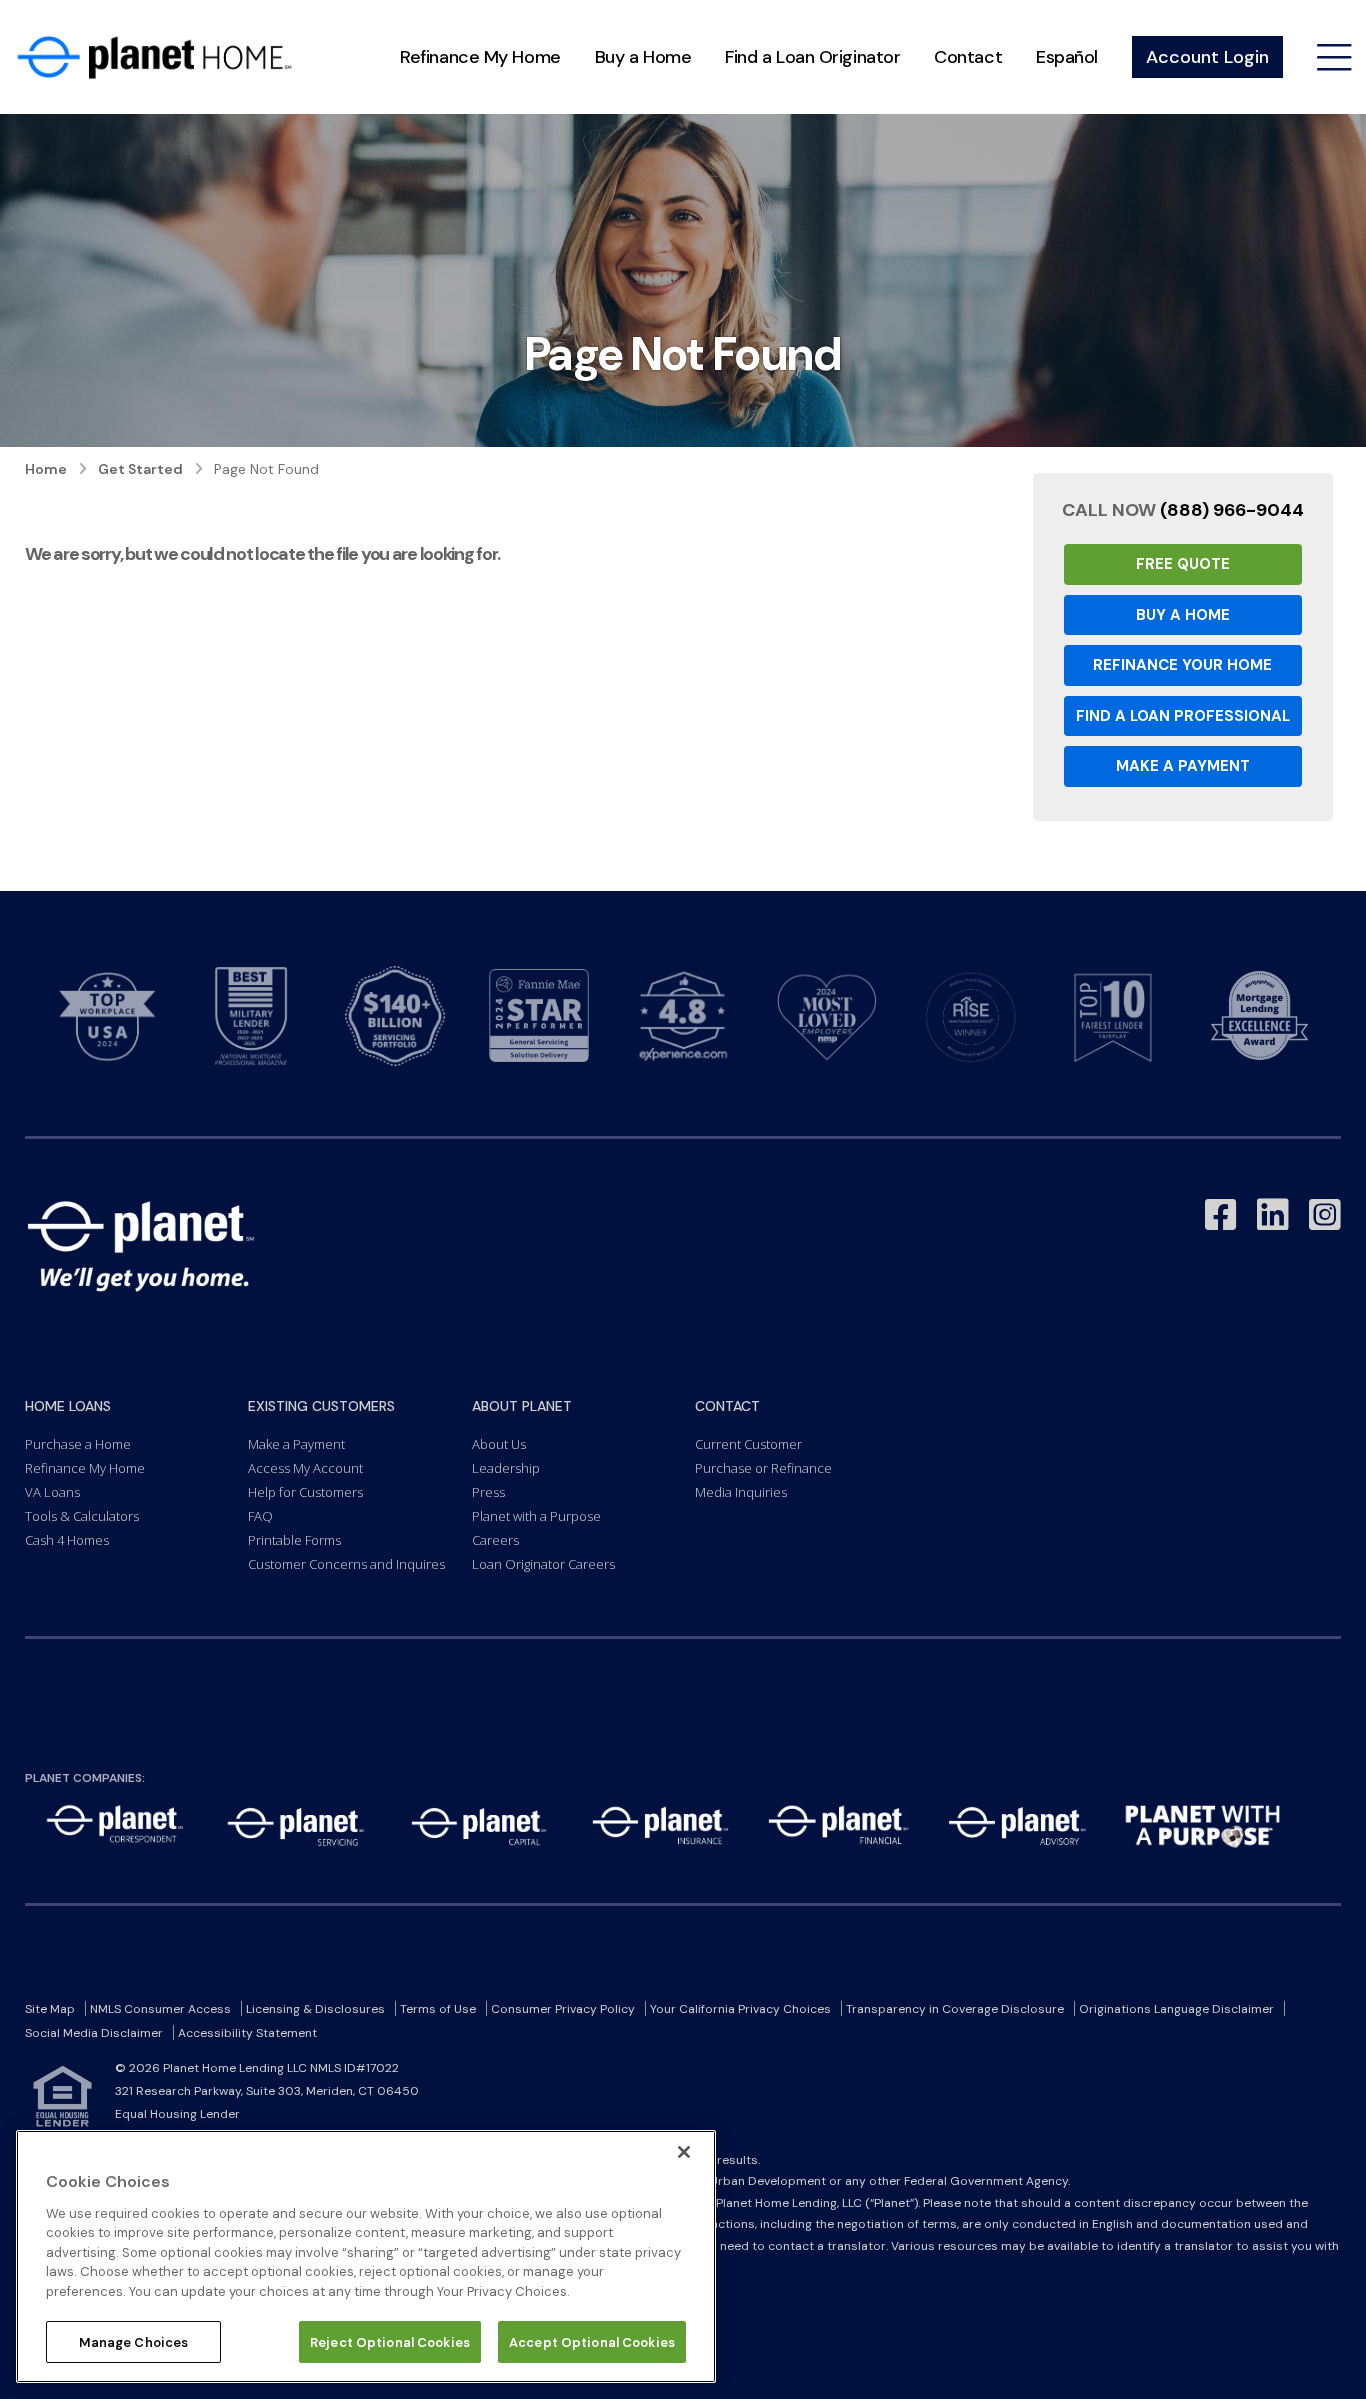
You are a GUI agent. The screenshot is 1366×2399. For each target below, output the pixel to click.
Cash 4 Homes (67, 1540)
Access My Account (305, 1468)
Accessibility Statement (247, 2033)
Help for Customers (305, 1492)
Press (488, 1492)
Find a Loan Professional (1183, 716)
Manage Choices (134, 2341)
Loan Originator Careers (543, 1564)
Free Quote (1183, 564)
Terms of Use (438, 2009)
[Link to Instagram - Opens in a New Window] (1325, 1215)
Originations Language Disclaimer (1176, 2009)
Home (46, 469)
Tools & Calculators (82, 1516)
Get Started (140, 469)
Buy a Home (643, 57)
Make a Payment (1183, 766)
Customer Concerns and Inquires (346, 1564)
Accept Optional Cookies (592, 2341)
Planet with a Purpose (536, 1516)
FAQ (260, 1516)
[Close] (684, 2152)
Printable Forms (294, 1540)
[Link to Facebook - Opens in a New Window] (1221, 1215)
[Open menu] (1334, 57)
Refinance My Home (480, 57)
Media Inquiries (741, 1492)
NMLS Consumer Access (160, 2009)
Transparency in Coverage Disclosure (955, 2009)
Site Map (50, 2009)
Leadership (506, 1468)
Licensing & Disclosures (315, 2009)
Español (1067, 57)
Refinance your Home (1182, 665)
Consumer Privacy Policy (563, 2009)
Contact (968, 57)
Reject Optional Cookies (390, 2341)
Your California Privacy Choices (740, 2009)
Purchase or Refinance (763, 1468)
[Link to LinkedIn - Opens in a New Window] (1273, 1215)
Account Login (1207, 57)
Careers (495, 1540)
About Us (499, 1444)
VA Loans (52, 1492)
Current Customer (748, 1444)
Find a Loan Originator (812, 57)
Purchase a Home (78, 1444)
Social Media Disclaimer (94, 2033)
